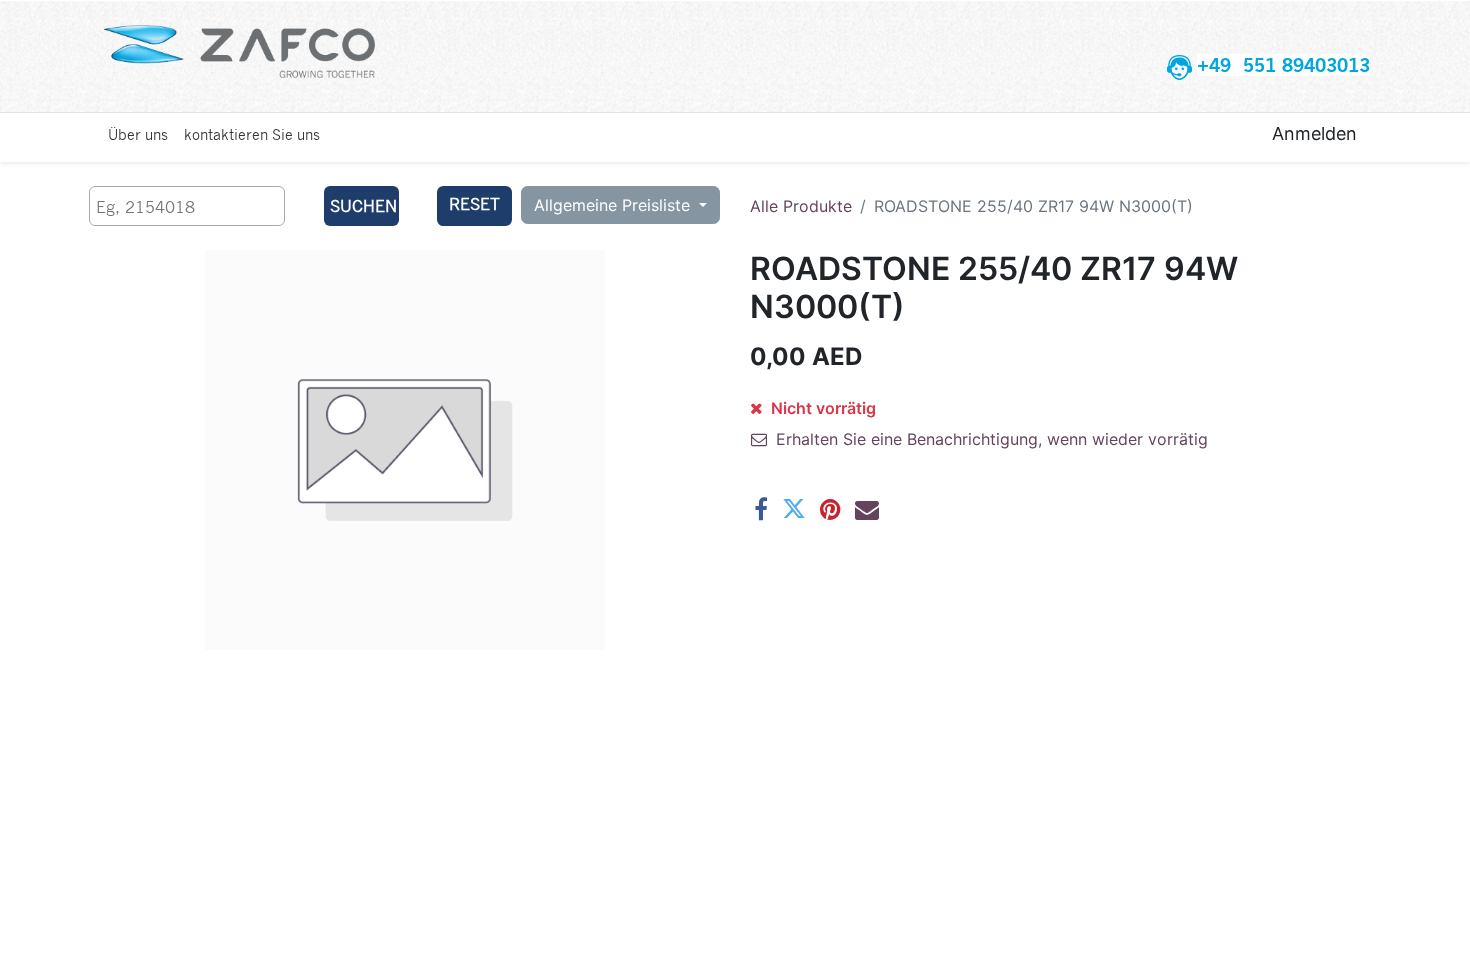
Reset (474, 203)
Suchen (363, 205)
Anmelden (1314, 133)
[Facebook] (761, 509)
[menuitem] (138, 134)
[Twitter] (794, 509)
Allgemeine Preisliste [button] (614, 205)
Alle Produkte (801, 206)
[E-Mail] (867, 509)
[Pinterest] (830, 509)
